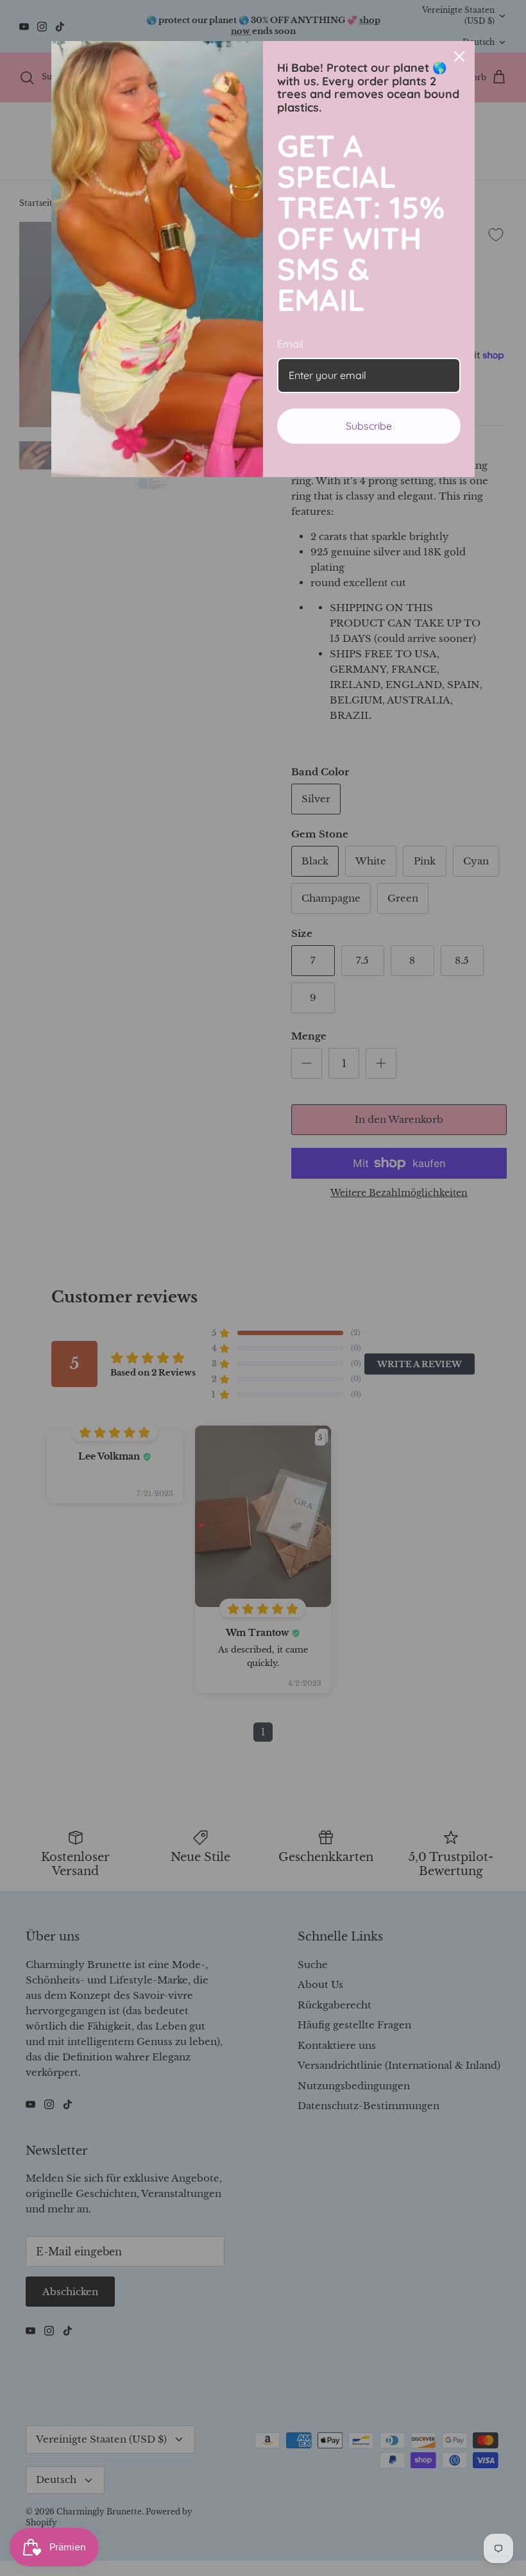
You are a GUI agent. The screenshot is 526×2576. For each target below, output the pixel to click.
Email (290, 344)
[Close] (459, 56)
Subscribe (369, 426)
